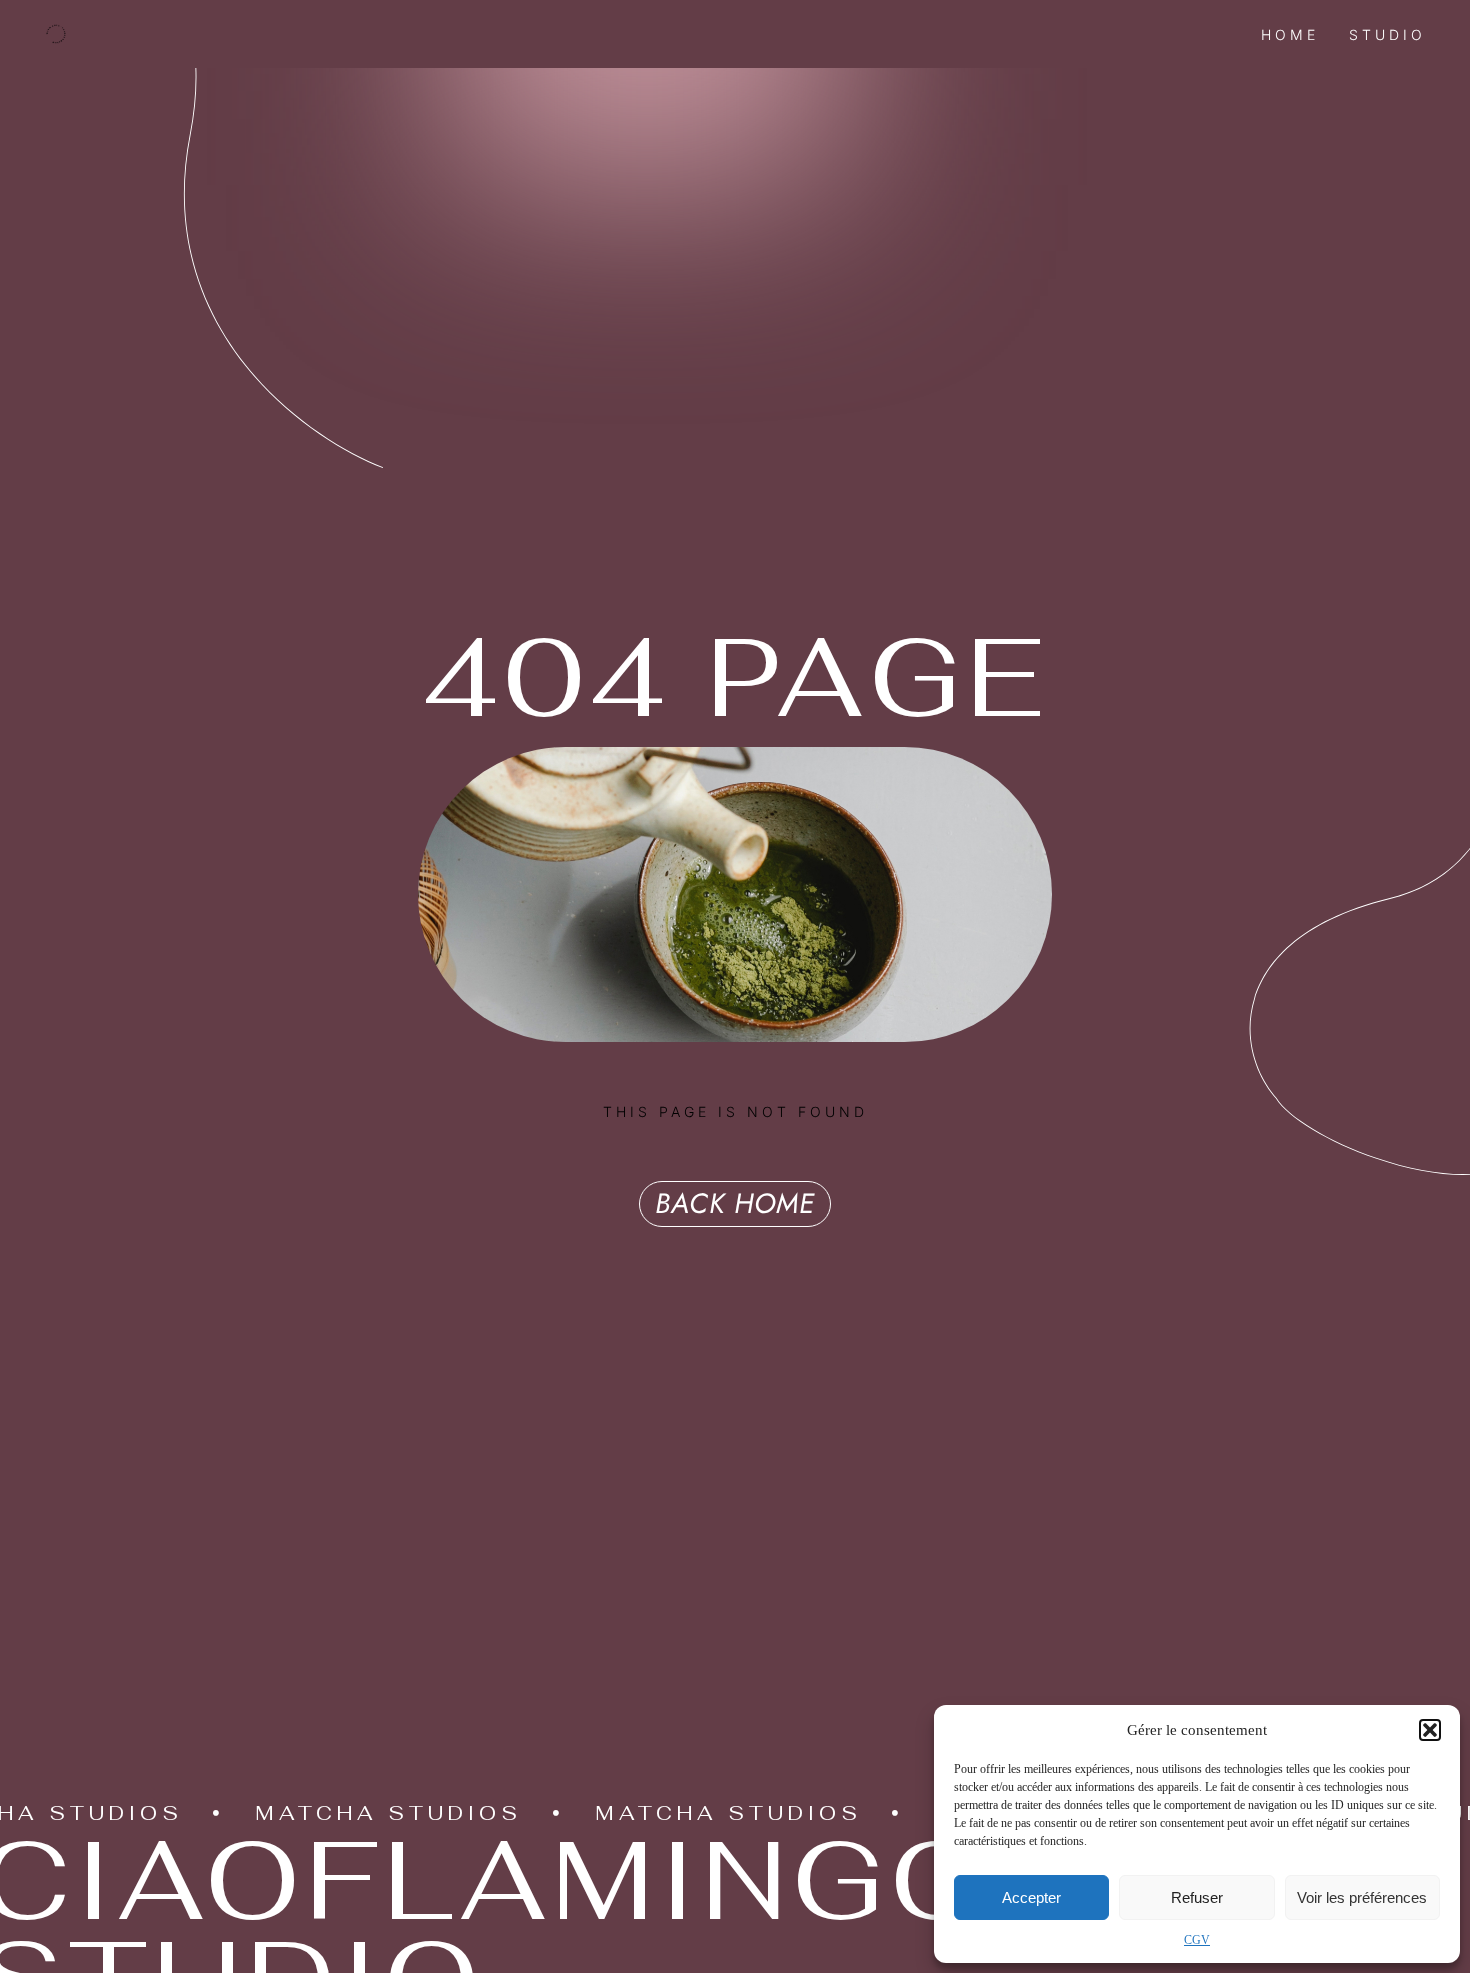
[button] (1430, 1730)
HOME (1290, 34)
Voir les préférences (1362, 1897)
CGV (1197, 1940)
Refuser (1197, 1897)
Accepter (1031, 1897)
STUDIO (1387, 34)
